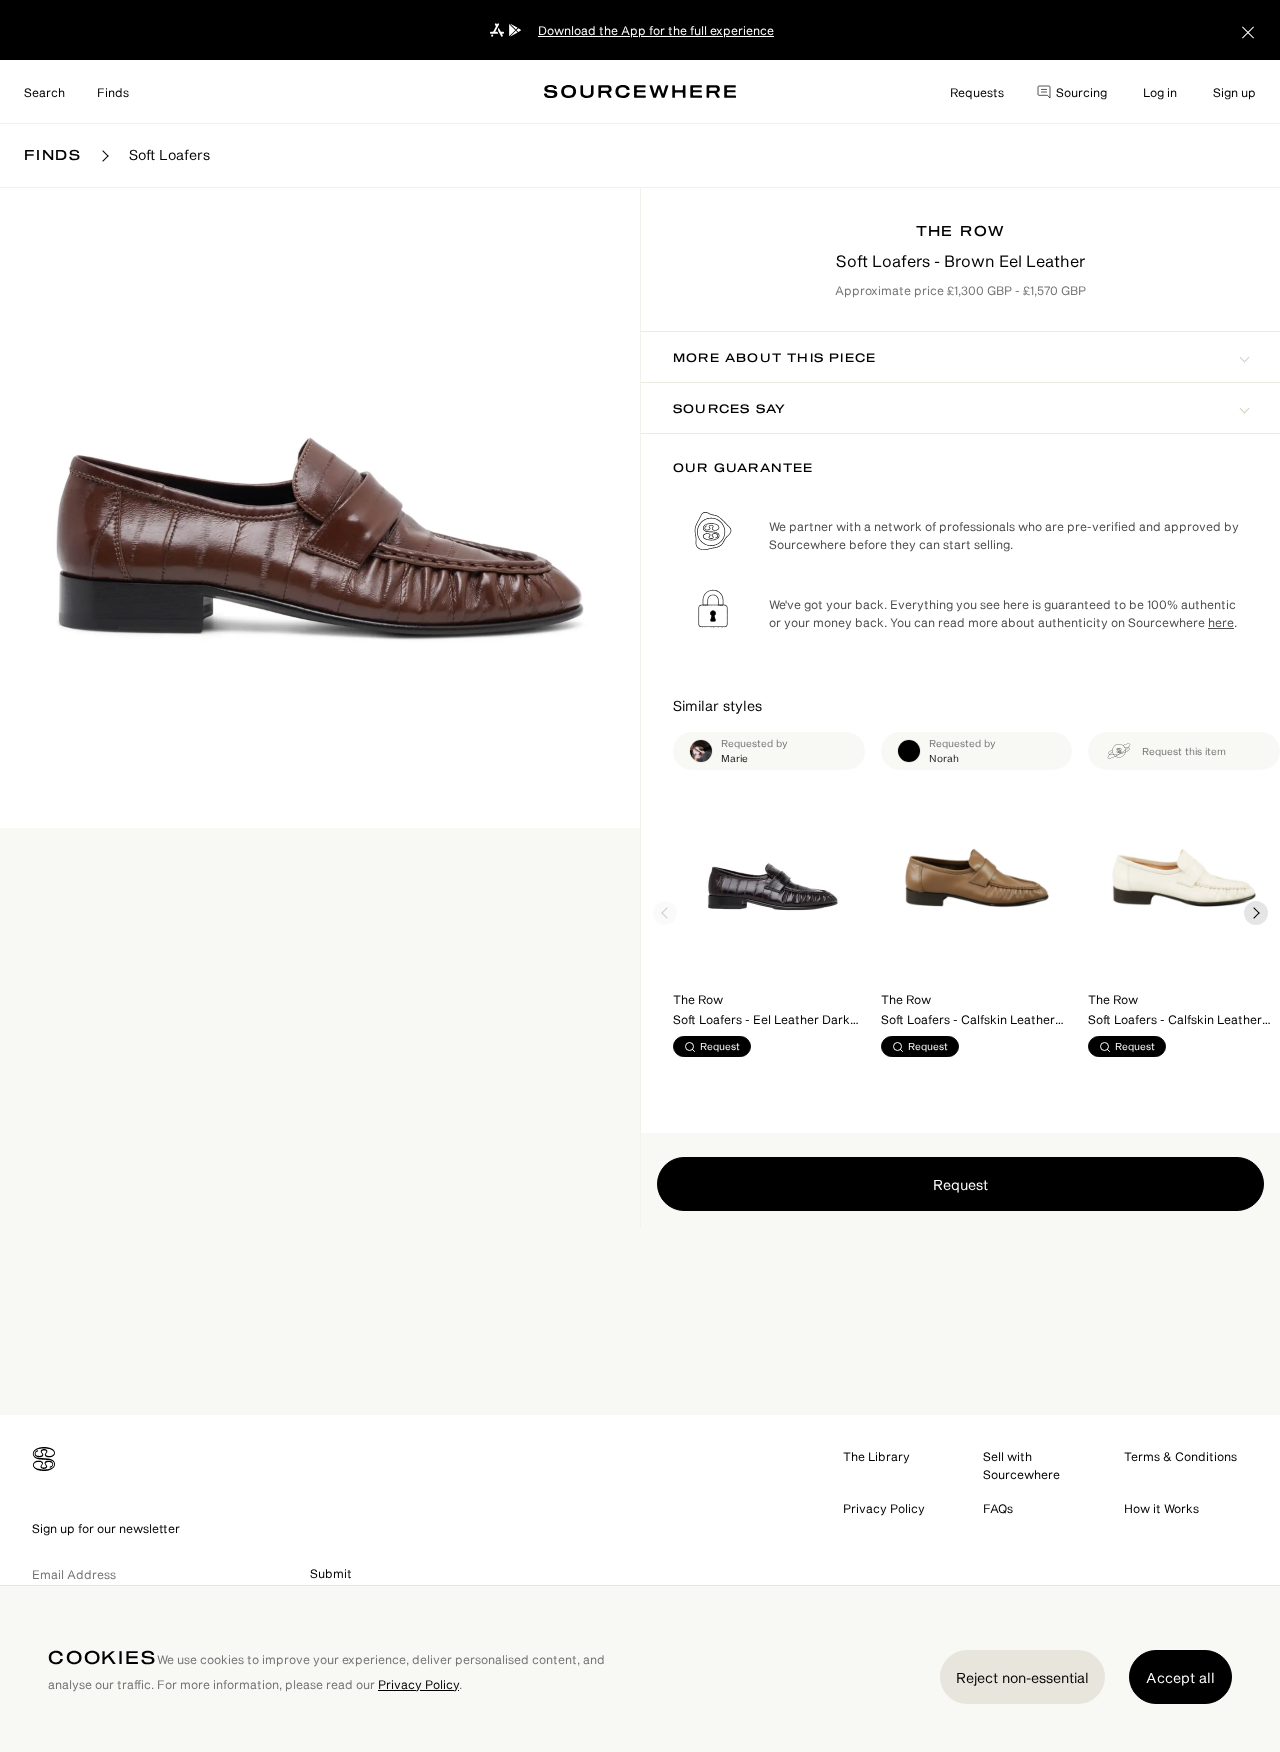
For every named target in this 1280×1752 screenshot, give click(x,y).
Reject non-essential (1022, 1677)
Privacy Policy (884, 1508)
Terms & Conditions (1180, 1456)
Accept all (1180, 1677)
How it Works (1161, 1508)
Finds (113, 92)
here (1221, 622)
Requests (977, 92)
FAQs (998, 1508)
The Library (876, 1456)
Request (960, 1184)
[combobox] (44, 92)
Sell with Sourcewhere (1021, 1465)
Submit (331, 1573)
